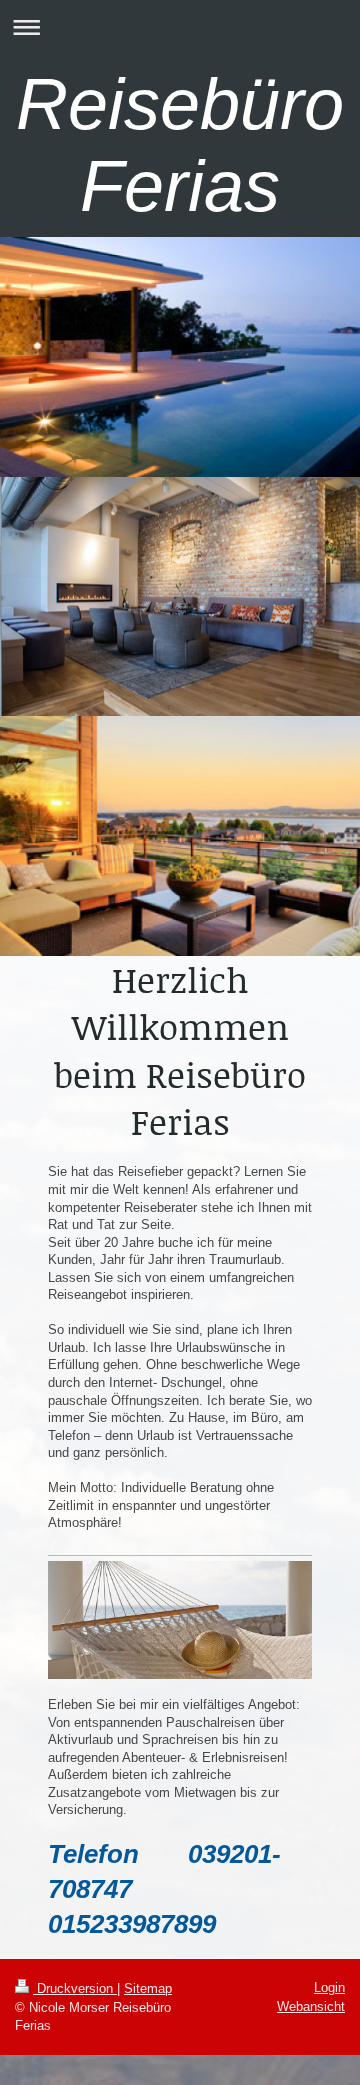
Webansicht (311, 2006)
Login (329, 1987)
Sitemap (148, 1988)
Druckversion (75, 1988)
